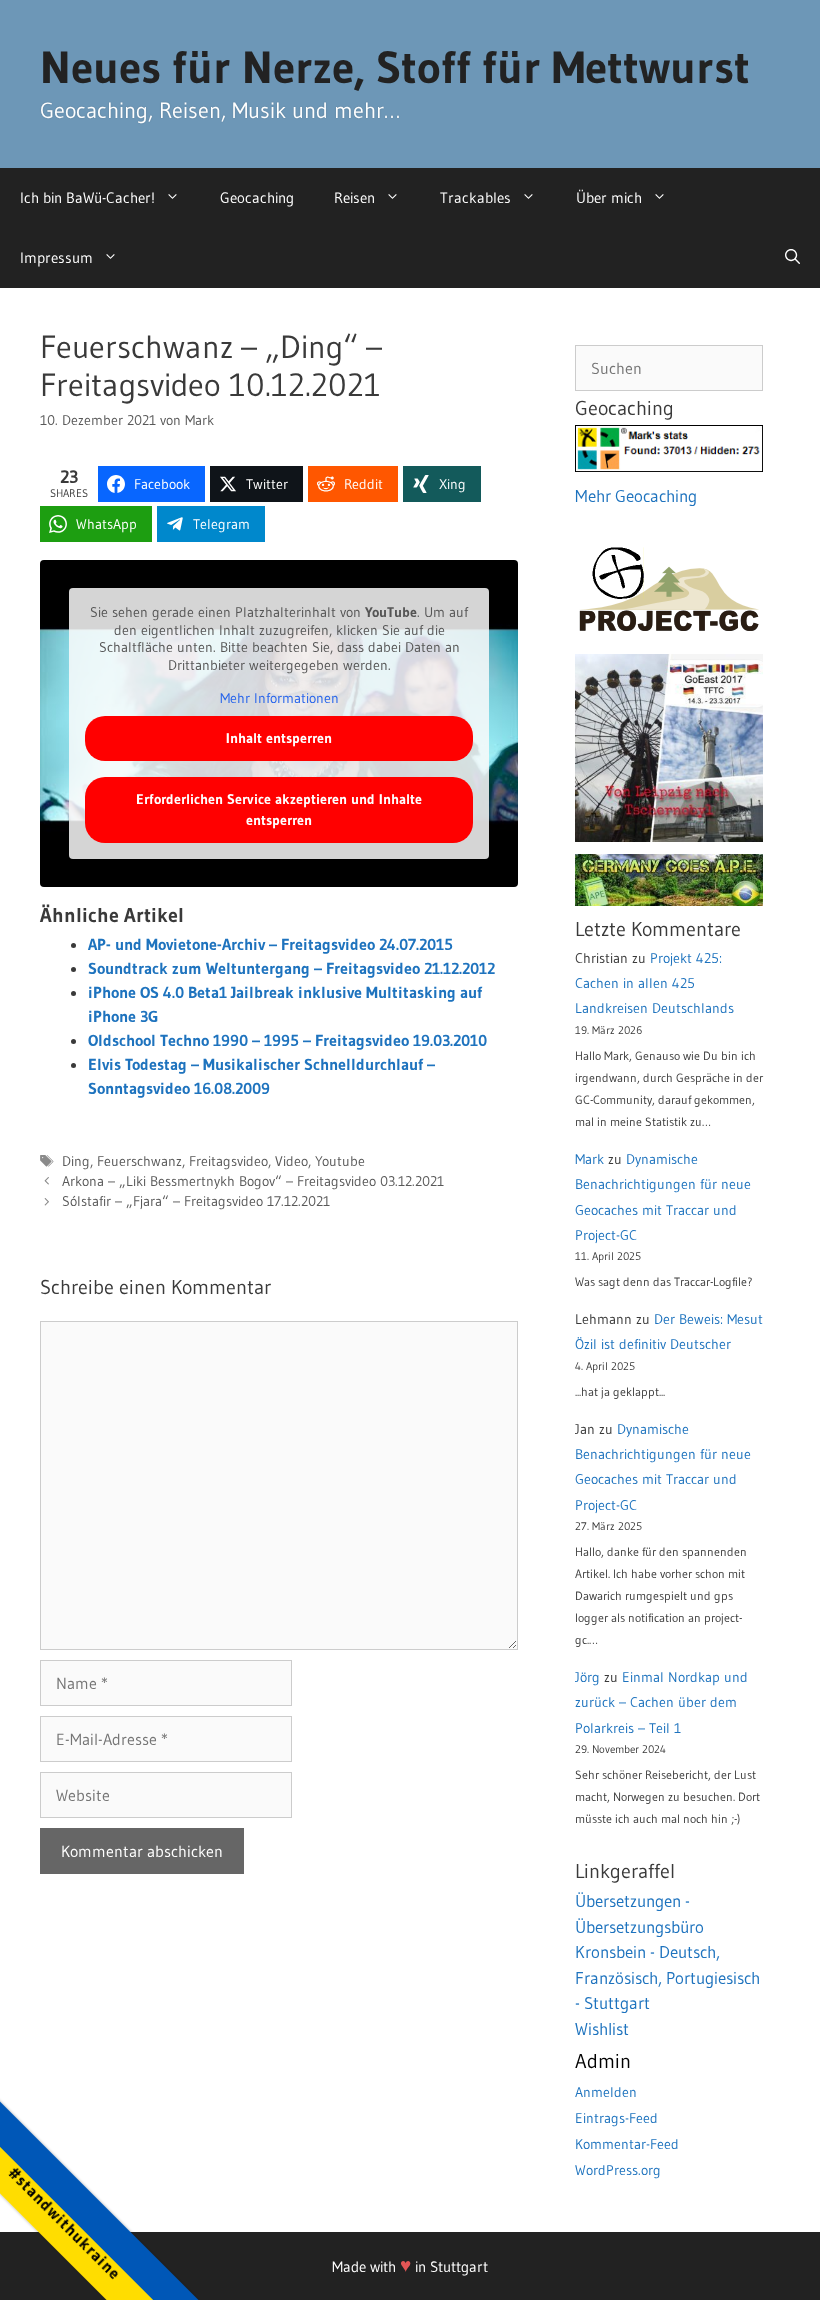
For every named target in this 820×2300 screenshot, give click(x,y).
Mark (589, 1159)
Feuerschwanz (139, 1161)
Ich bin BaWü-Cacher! (87, 197)
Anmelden (606, 2092)
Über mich (609, 197)
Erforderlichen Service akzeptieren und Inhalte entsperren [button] (279, 809)
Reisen (354, 197)
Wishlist (602, 2028)
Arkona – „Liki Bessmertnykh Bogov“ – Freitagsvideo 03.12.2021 (253, 1181)
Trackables (475, 197)
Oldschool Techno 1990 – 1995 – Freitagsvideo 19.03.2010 (287, 1040)
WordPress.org (618, 2170)
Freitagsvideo (228, 1161)
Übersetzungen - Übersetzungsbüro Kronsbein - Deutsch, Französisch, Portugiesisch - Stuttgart (667, 1951)
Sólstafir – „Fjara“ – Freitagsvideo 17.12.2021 (196, 1201)
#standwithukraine (64, 2222)
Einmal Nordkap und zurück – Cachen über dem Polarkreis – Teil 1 (661, 1702)
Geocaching (257, 197)
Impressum (56, 257)
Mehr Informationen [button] (279, 698)
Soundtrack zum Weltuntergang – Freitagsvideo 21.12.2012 (291, 968)
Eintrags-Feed (616, 2118)
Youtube (340, 1161)
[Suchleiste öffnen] (792, 258)
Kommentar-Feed (627, 2144)
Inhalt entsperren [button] (279, 738)
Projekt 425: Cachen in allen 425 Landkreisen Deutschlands (654, 983)
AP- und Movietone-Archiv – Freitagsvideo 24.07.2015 (270, 944)
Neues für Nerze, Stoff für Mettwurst (395, 67)
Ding (76, 1161)
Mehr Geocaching (636, 495)
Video (291, 1161)
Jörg (587, 1677)
